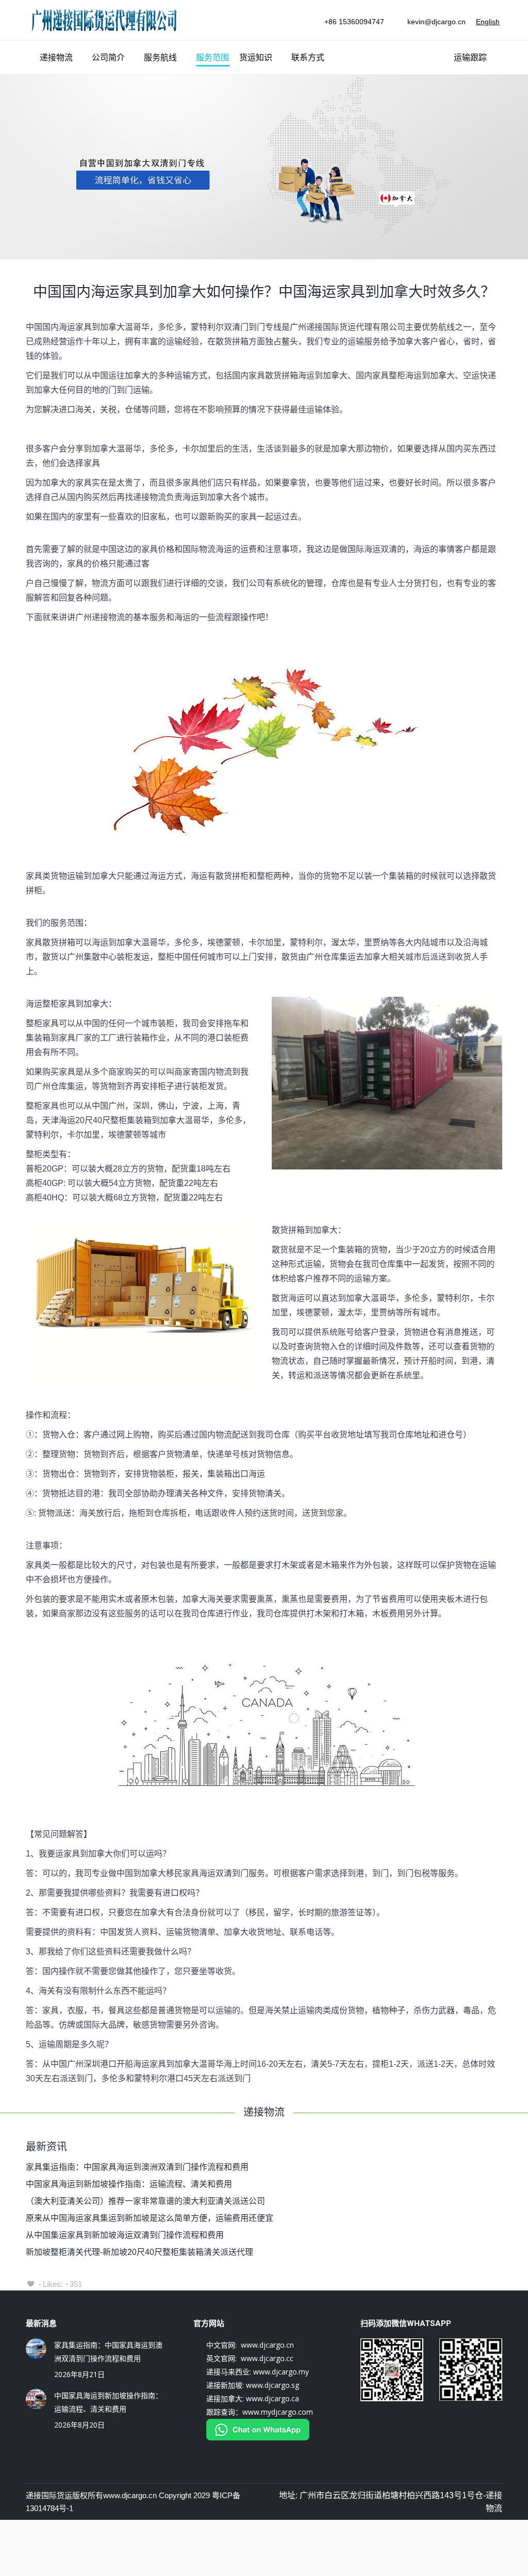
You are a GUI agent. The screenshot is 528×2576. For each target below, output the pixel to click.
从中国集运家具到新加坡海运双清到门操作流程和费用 (125, 2235)
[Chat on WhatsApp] (258, 2438)
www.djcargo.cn (130, 2495)
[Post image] (36, 2349)
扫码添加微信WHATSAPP (406, 2323)
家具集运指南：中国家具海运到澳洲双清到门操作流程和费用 (137, 2167)
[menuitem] (52, 58)
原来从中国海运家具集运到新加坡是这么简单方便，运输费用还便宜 (150, 2218)
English (488, 22)
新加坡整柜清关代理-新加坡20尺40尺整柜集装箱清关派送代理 (139, 2252)
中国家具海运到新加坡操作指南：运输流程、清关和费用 (129, 2184)
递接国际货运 (49, 2495)
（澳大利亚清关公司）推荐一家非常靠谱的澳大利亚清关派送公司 (145, 2201)
